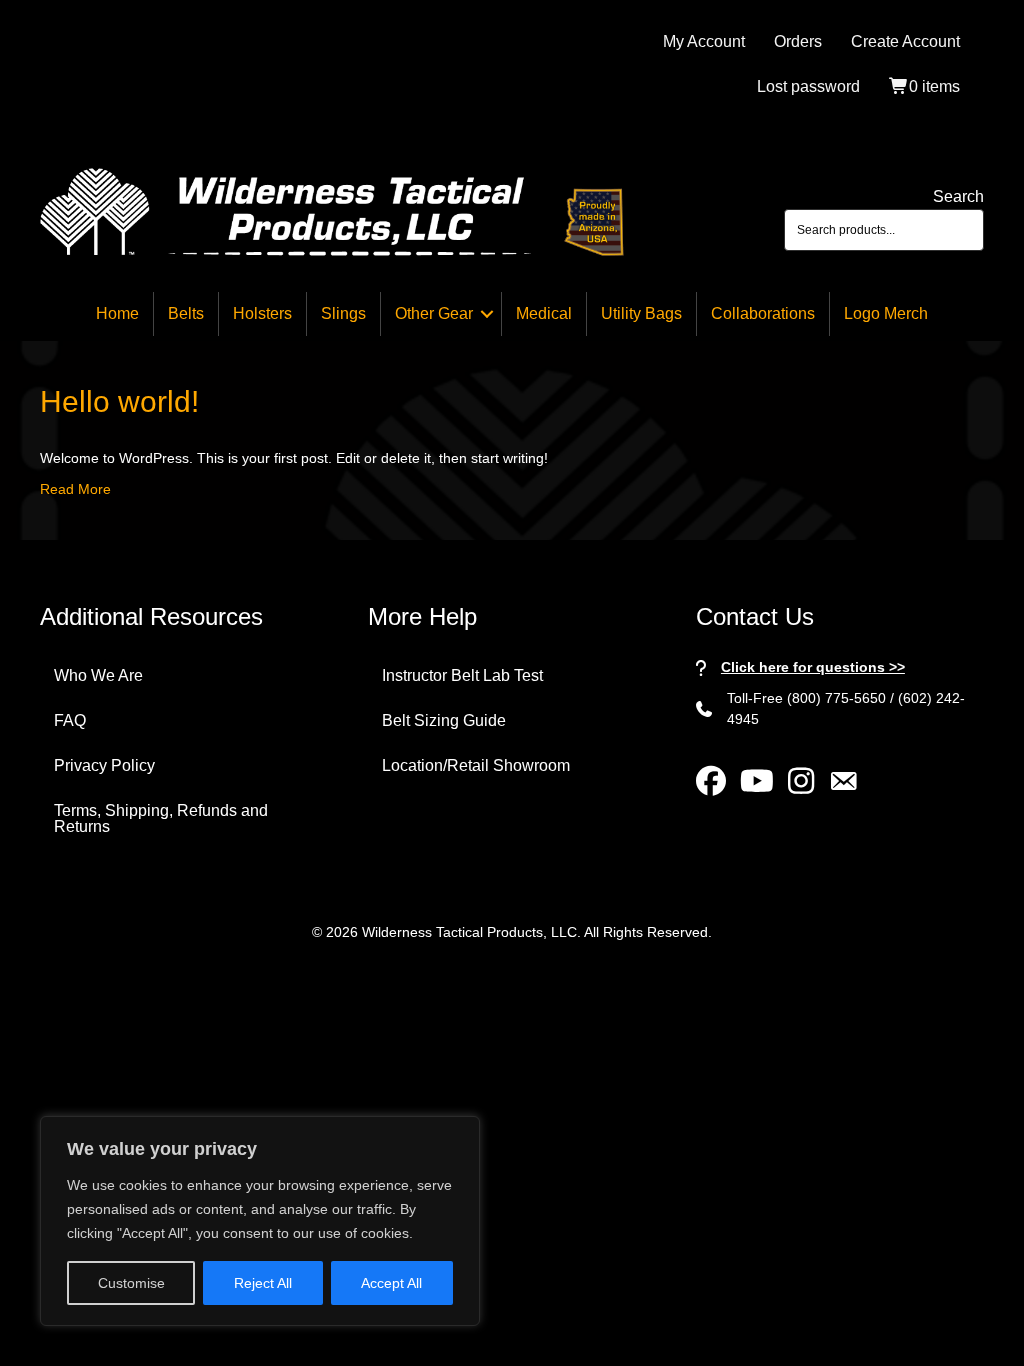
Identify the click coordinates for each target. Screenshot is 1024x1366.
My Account (704, 41)
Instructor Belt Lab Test (462, 675)
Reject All (263, 1283)
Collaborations (763, 313)
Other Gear (434, 313)
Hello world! (119, 401)
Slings (343, 313)
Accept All (391, 1283)
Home (117, 313)
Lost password (808, 86)
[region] (260, 1221)
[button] (487, 314)
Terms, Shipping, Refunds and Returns (161, 818)
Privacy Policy (104, 765)
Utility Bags (641, 313)
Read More (75, 489)
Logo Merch (886, 313)
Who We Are (98, 675)
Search (958, 196)
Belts (186, 313)
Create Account (905, 41)
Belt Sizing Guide (444, 720)
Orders (798, 41)
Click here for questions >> (813, 667)
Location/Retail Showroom (476, 765)
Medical (544, 313)
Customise (131, 1283)
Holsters (262, 313)
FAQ (70, 720)
